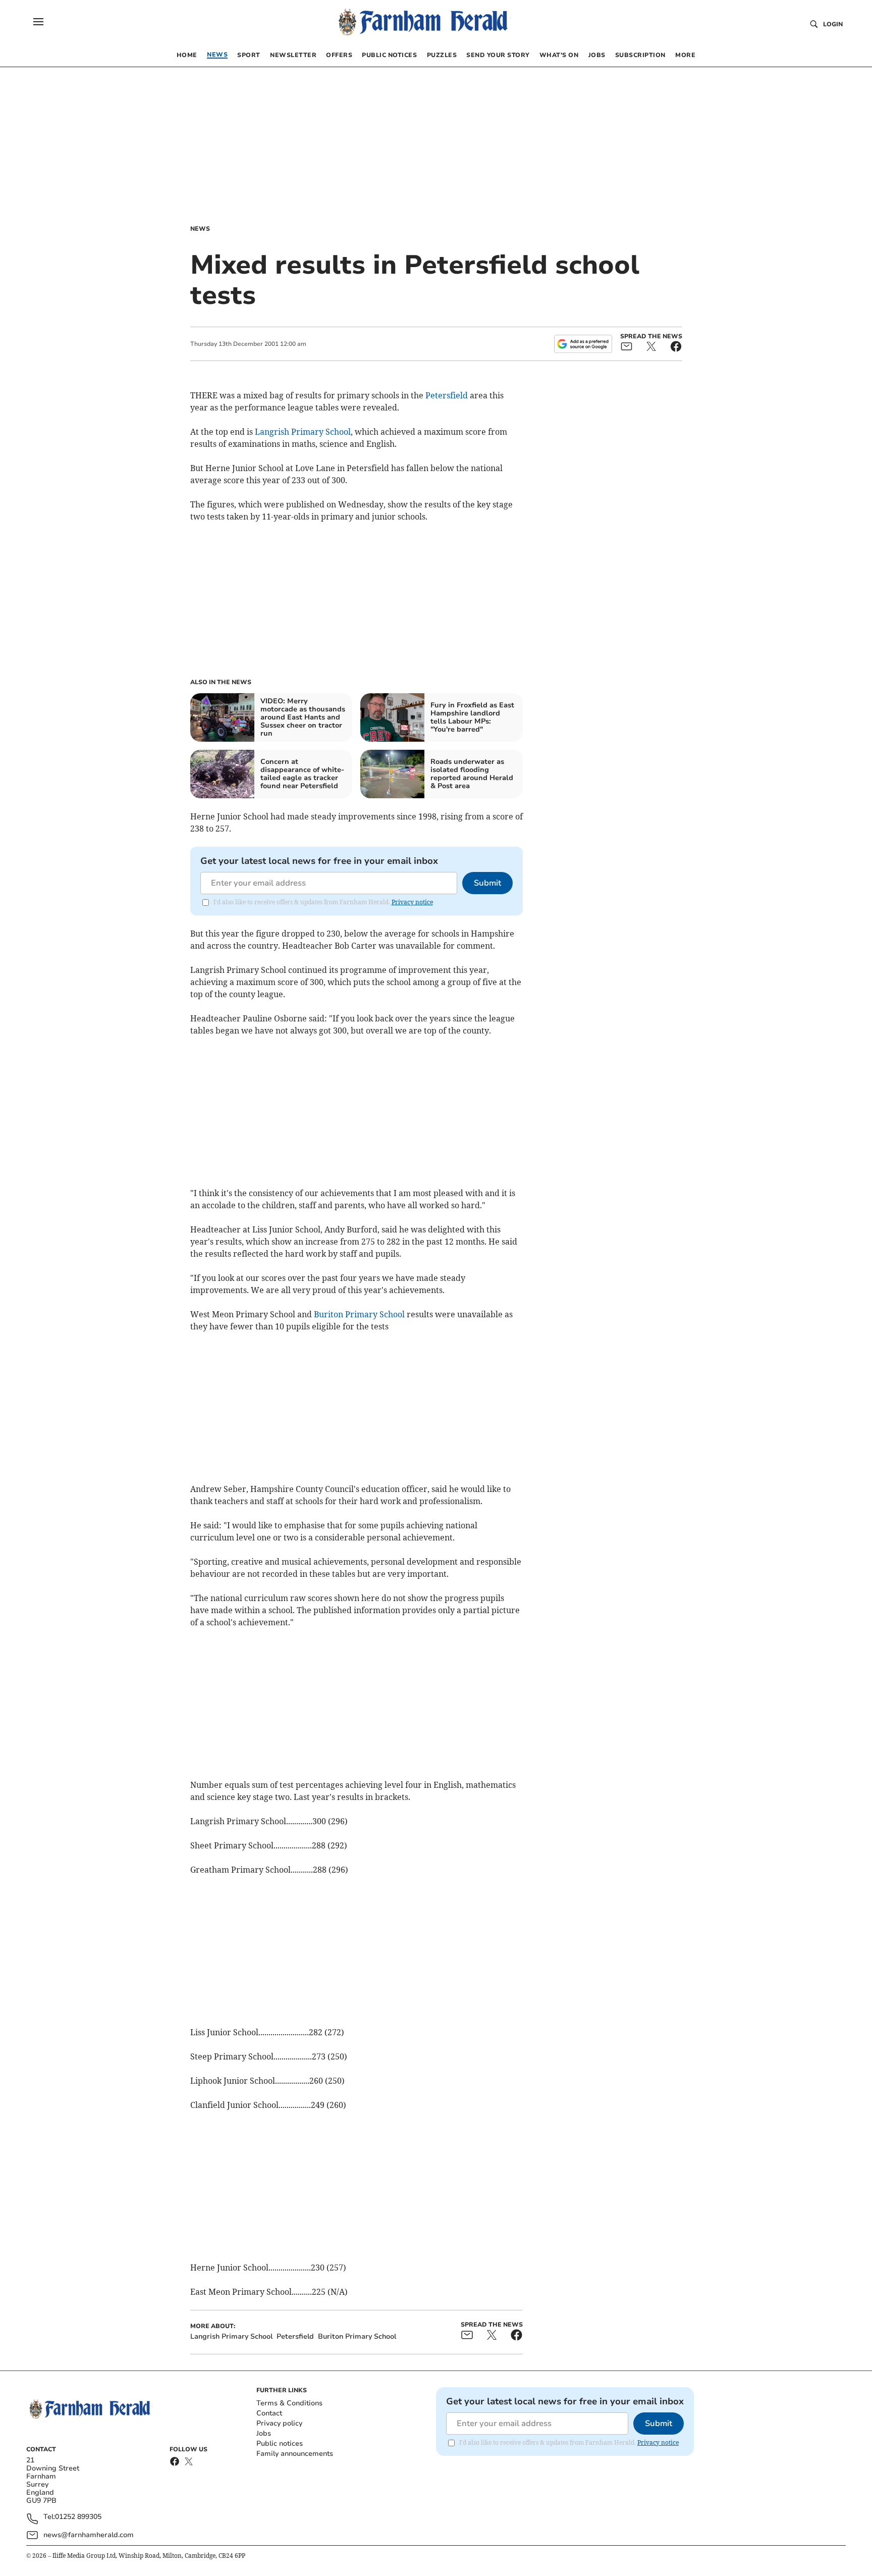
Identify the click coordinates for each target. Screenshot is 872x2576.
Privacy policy (279, 2423)
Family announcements (295, 2454)
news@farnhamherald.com (89, 2535)
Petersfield (447, 395)
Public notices (280, 2443)
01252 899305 (78, 2517)
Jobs (264, 2433)
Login (833, 24)
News (200, 229)
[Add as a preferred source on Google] (583, 344)
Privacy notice (412, 902)
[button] (38, 22)
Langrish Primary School (303, 432)
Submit (487, 883)
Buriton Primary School (359, 1314)
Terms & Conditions (289, 2403)
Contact (269, 2413)
